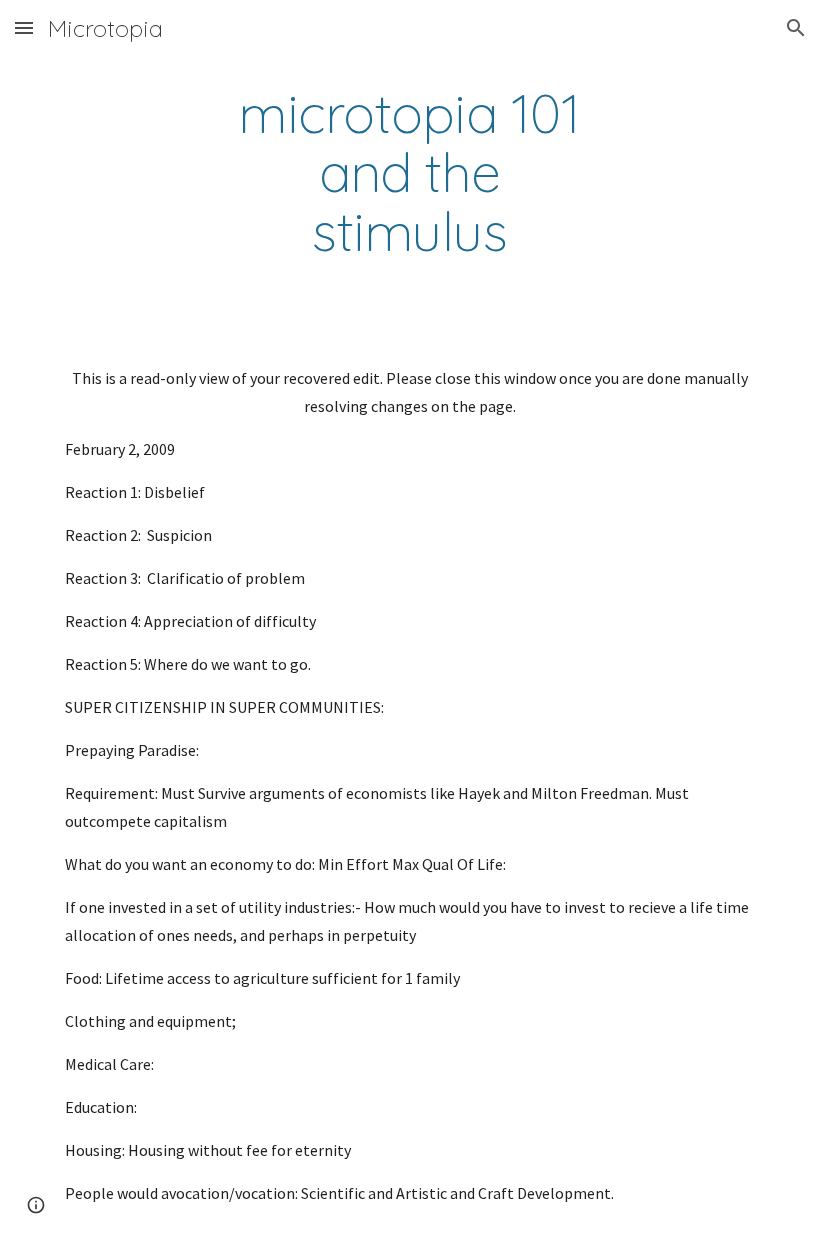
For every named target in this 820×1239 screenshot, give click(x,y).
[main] (410, 173)
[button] (24, 27)
